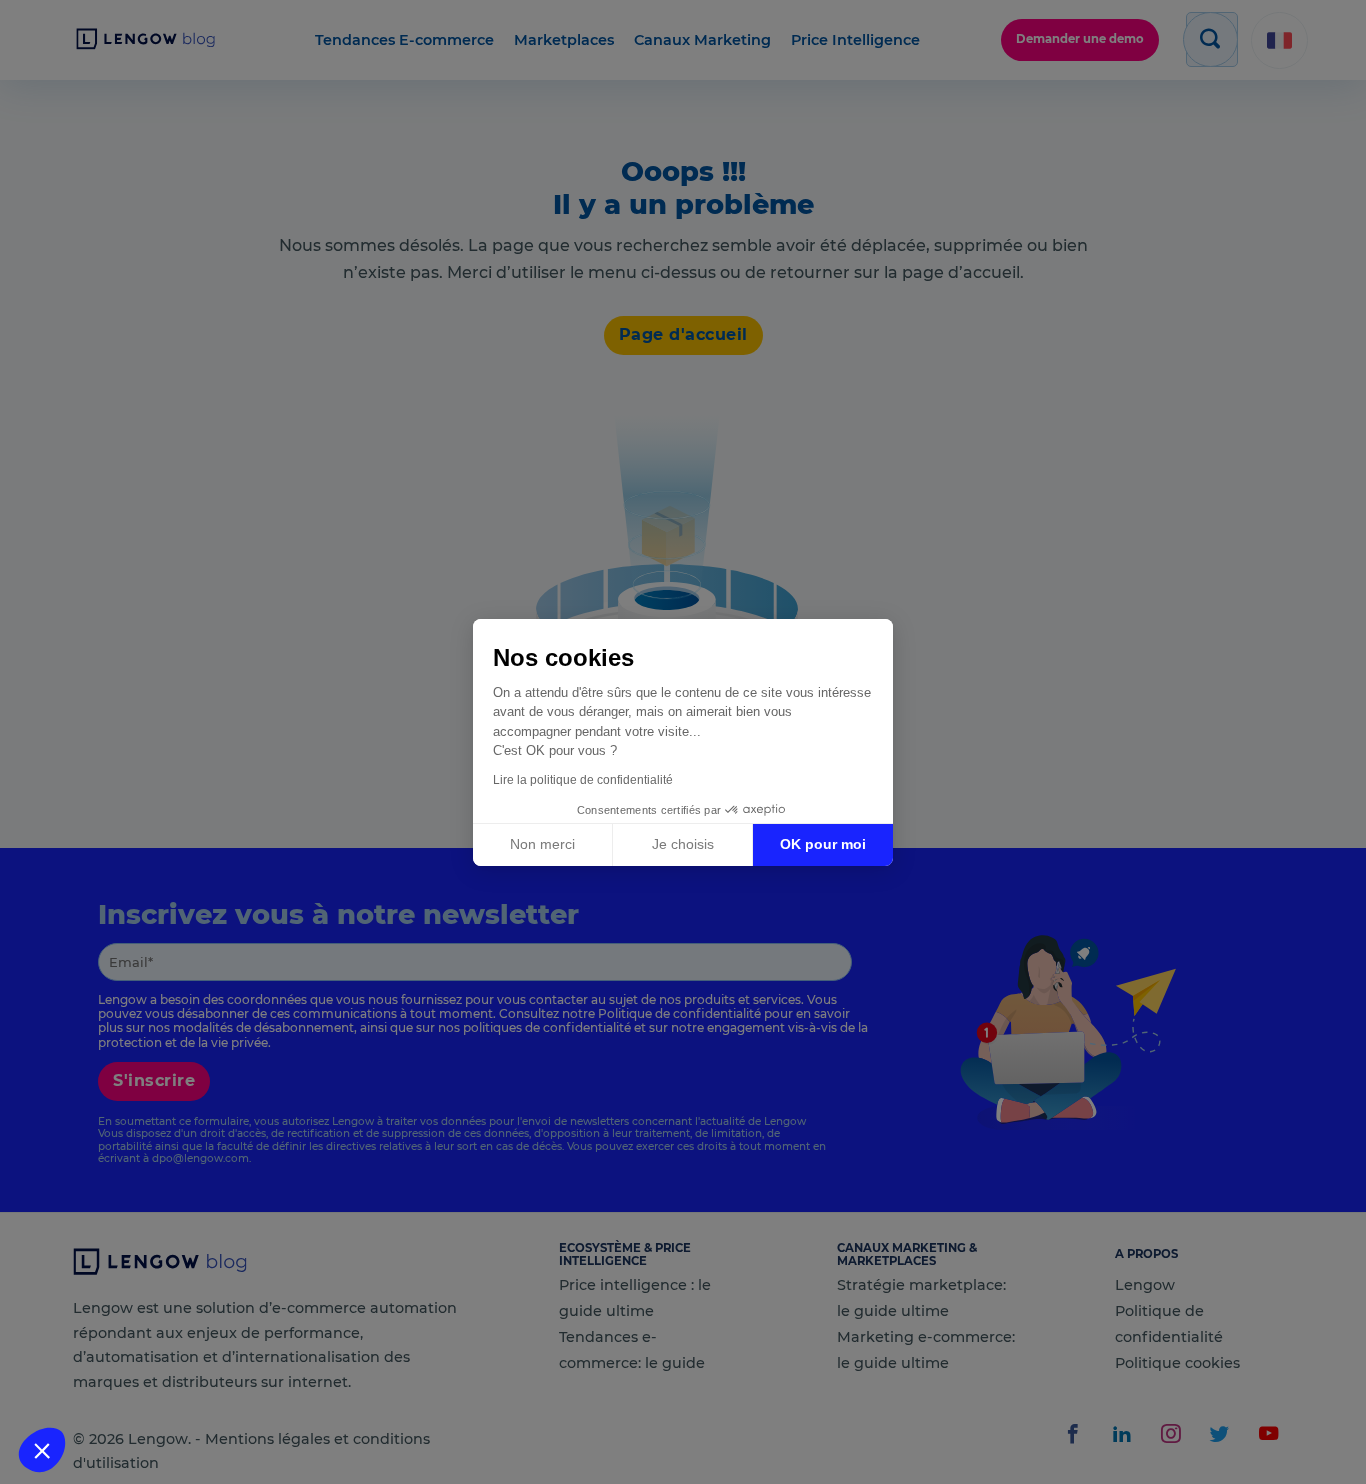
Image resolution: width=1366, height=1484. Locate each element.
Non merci (542, 844)
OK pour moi (823, 844)
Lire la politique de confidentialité (583, 780)
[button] (42, 1450)
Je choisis (683, 844)
